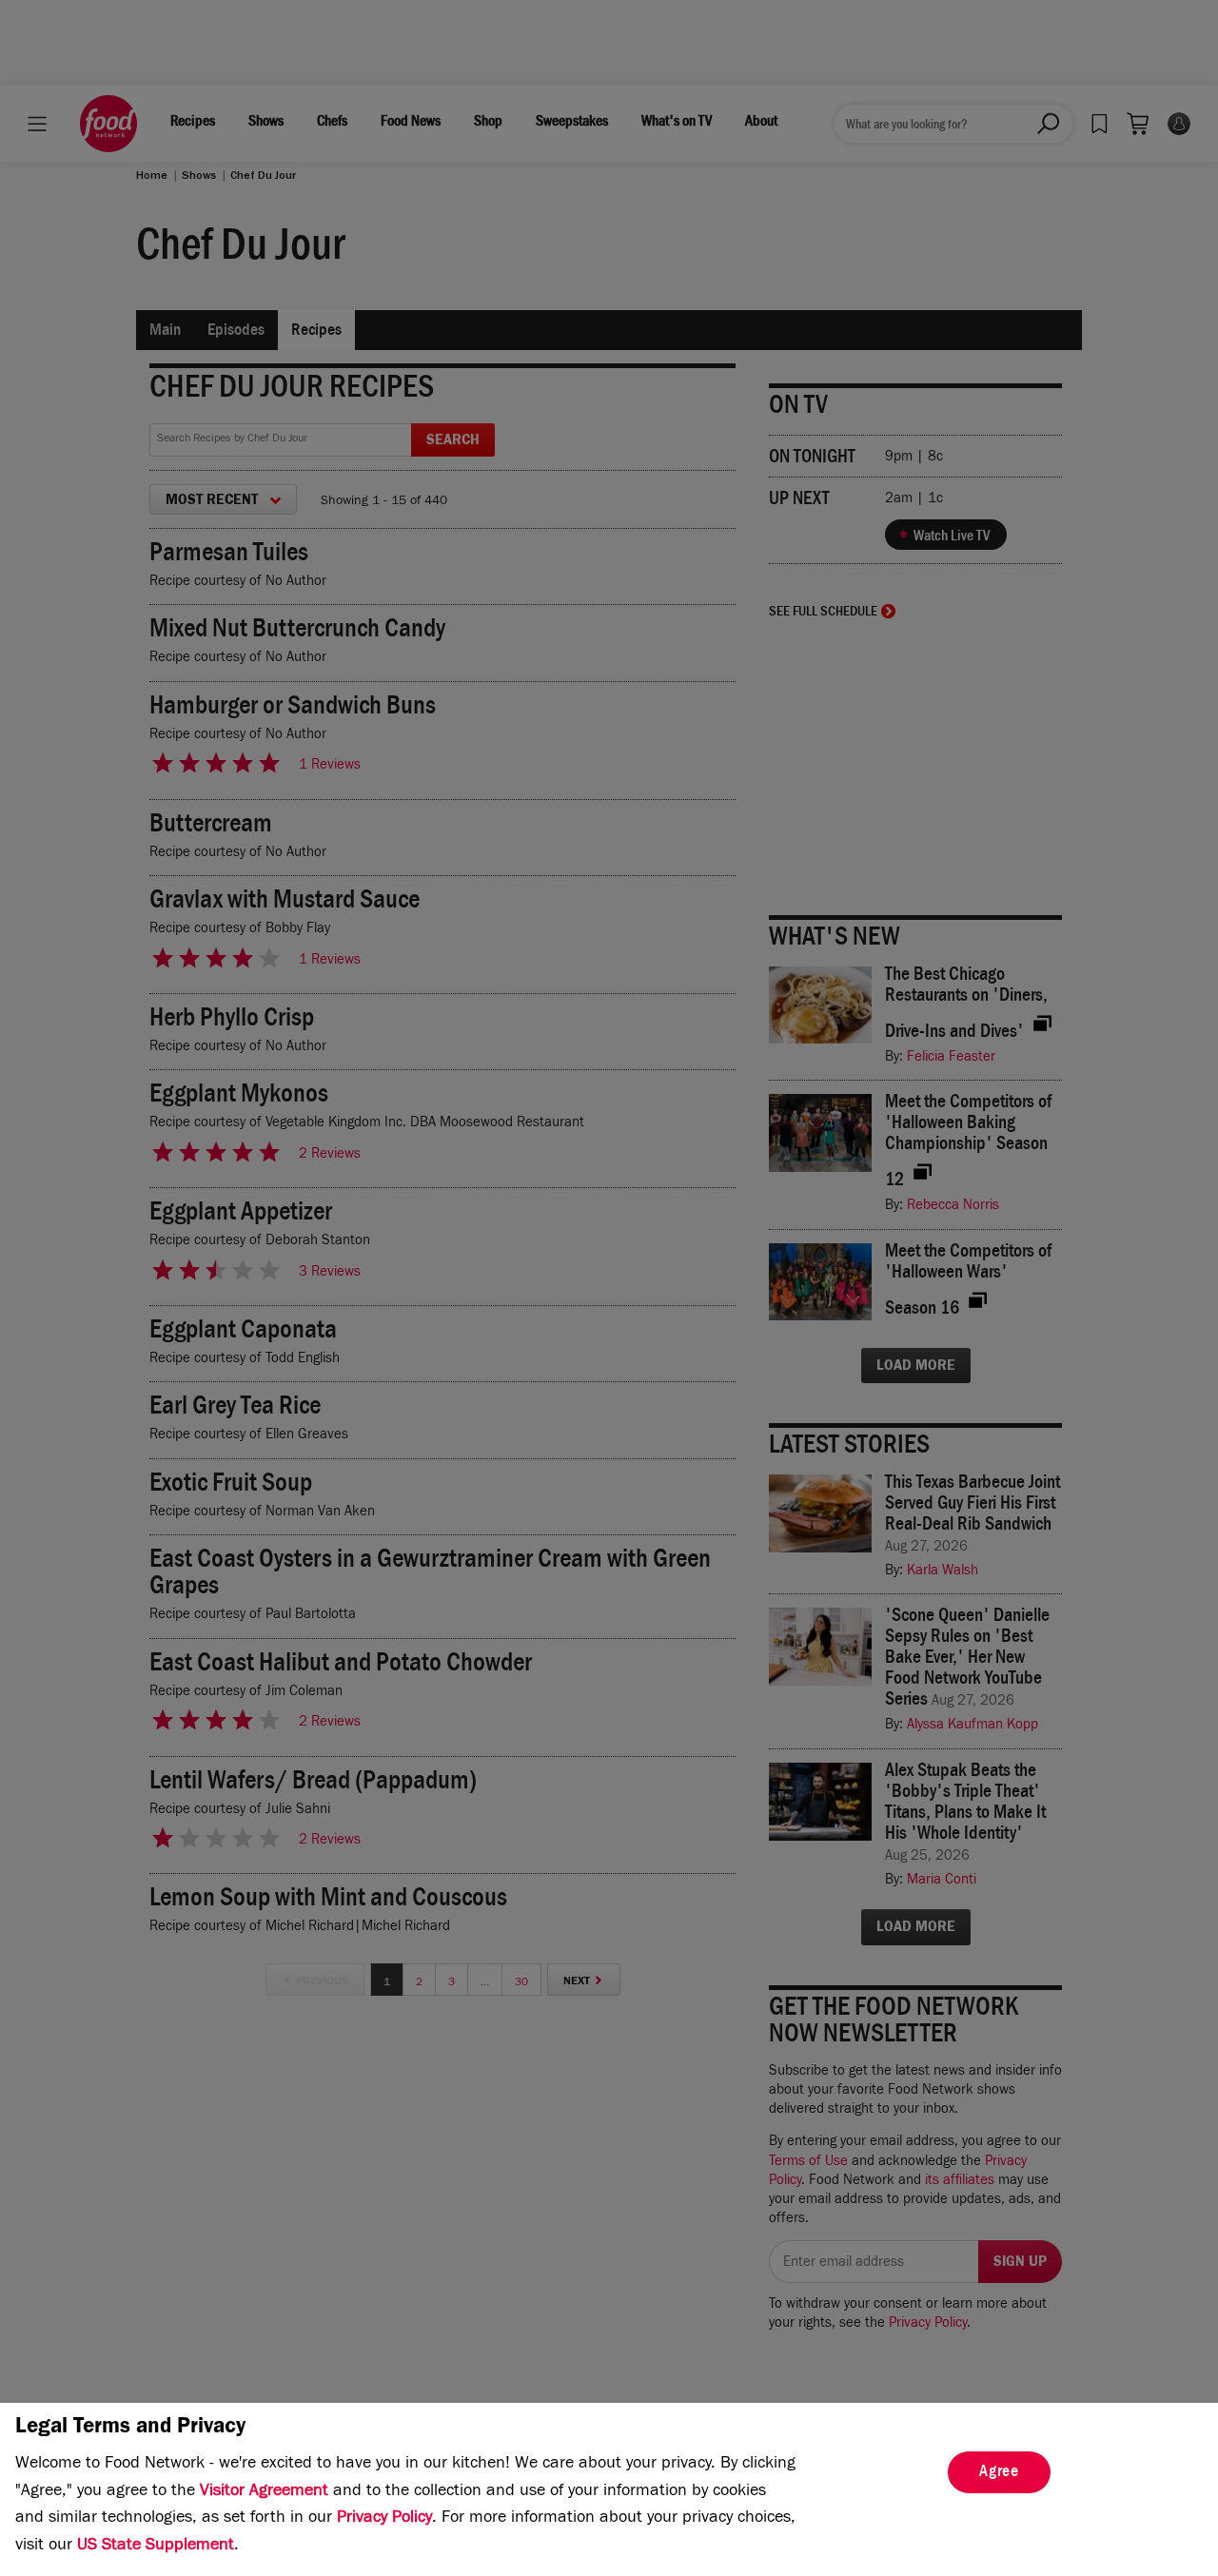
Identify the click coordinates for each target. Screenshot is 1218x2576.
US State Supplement (156, 2547)
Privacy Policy (384, 2519)
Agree (999, 2473)
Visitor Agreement (264, 2492)
